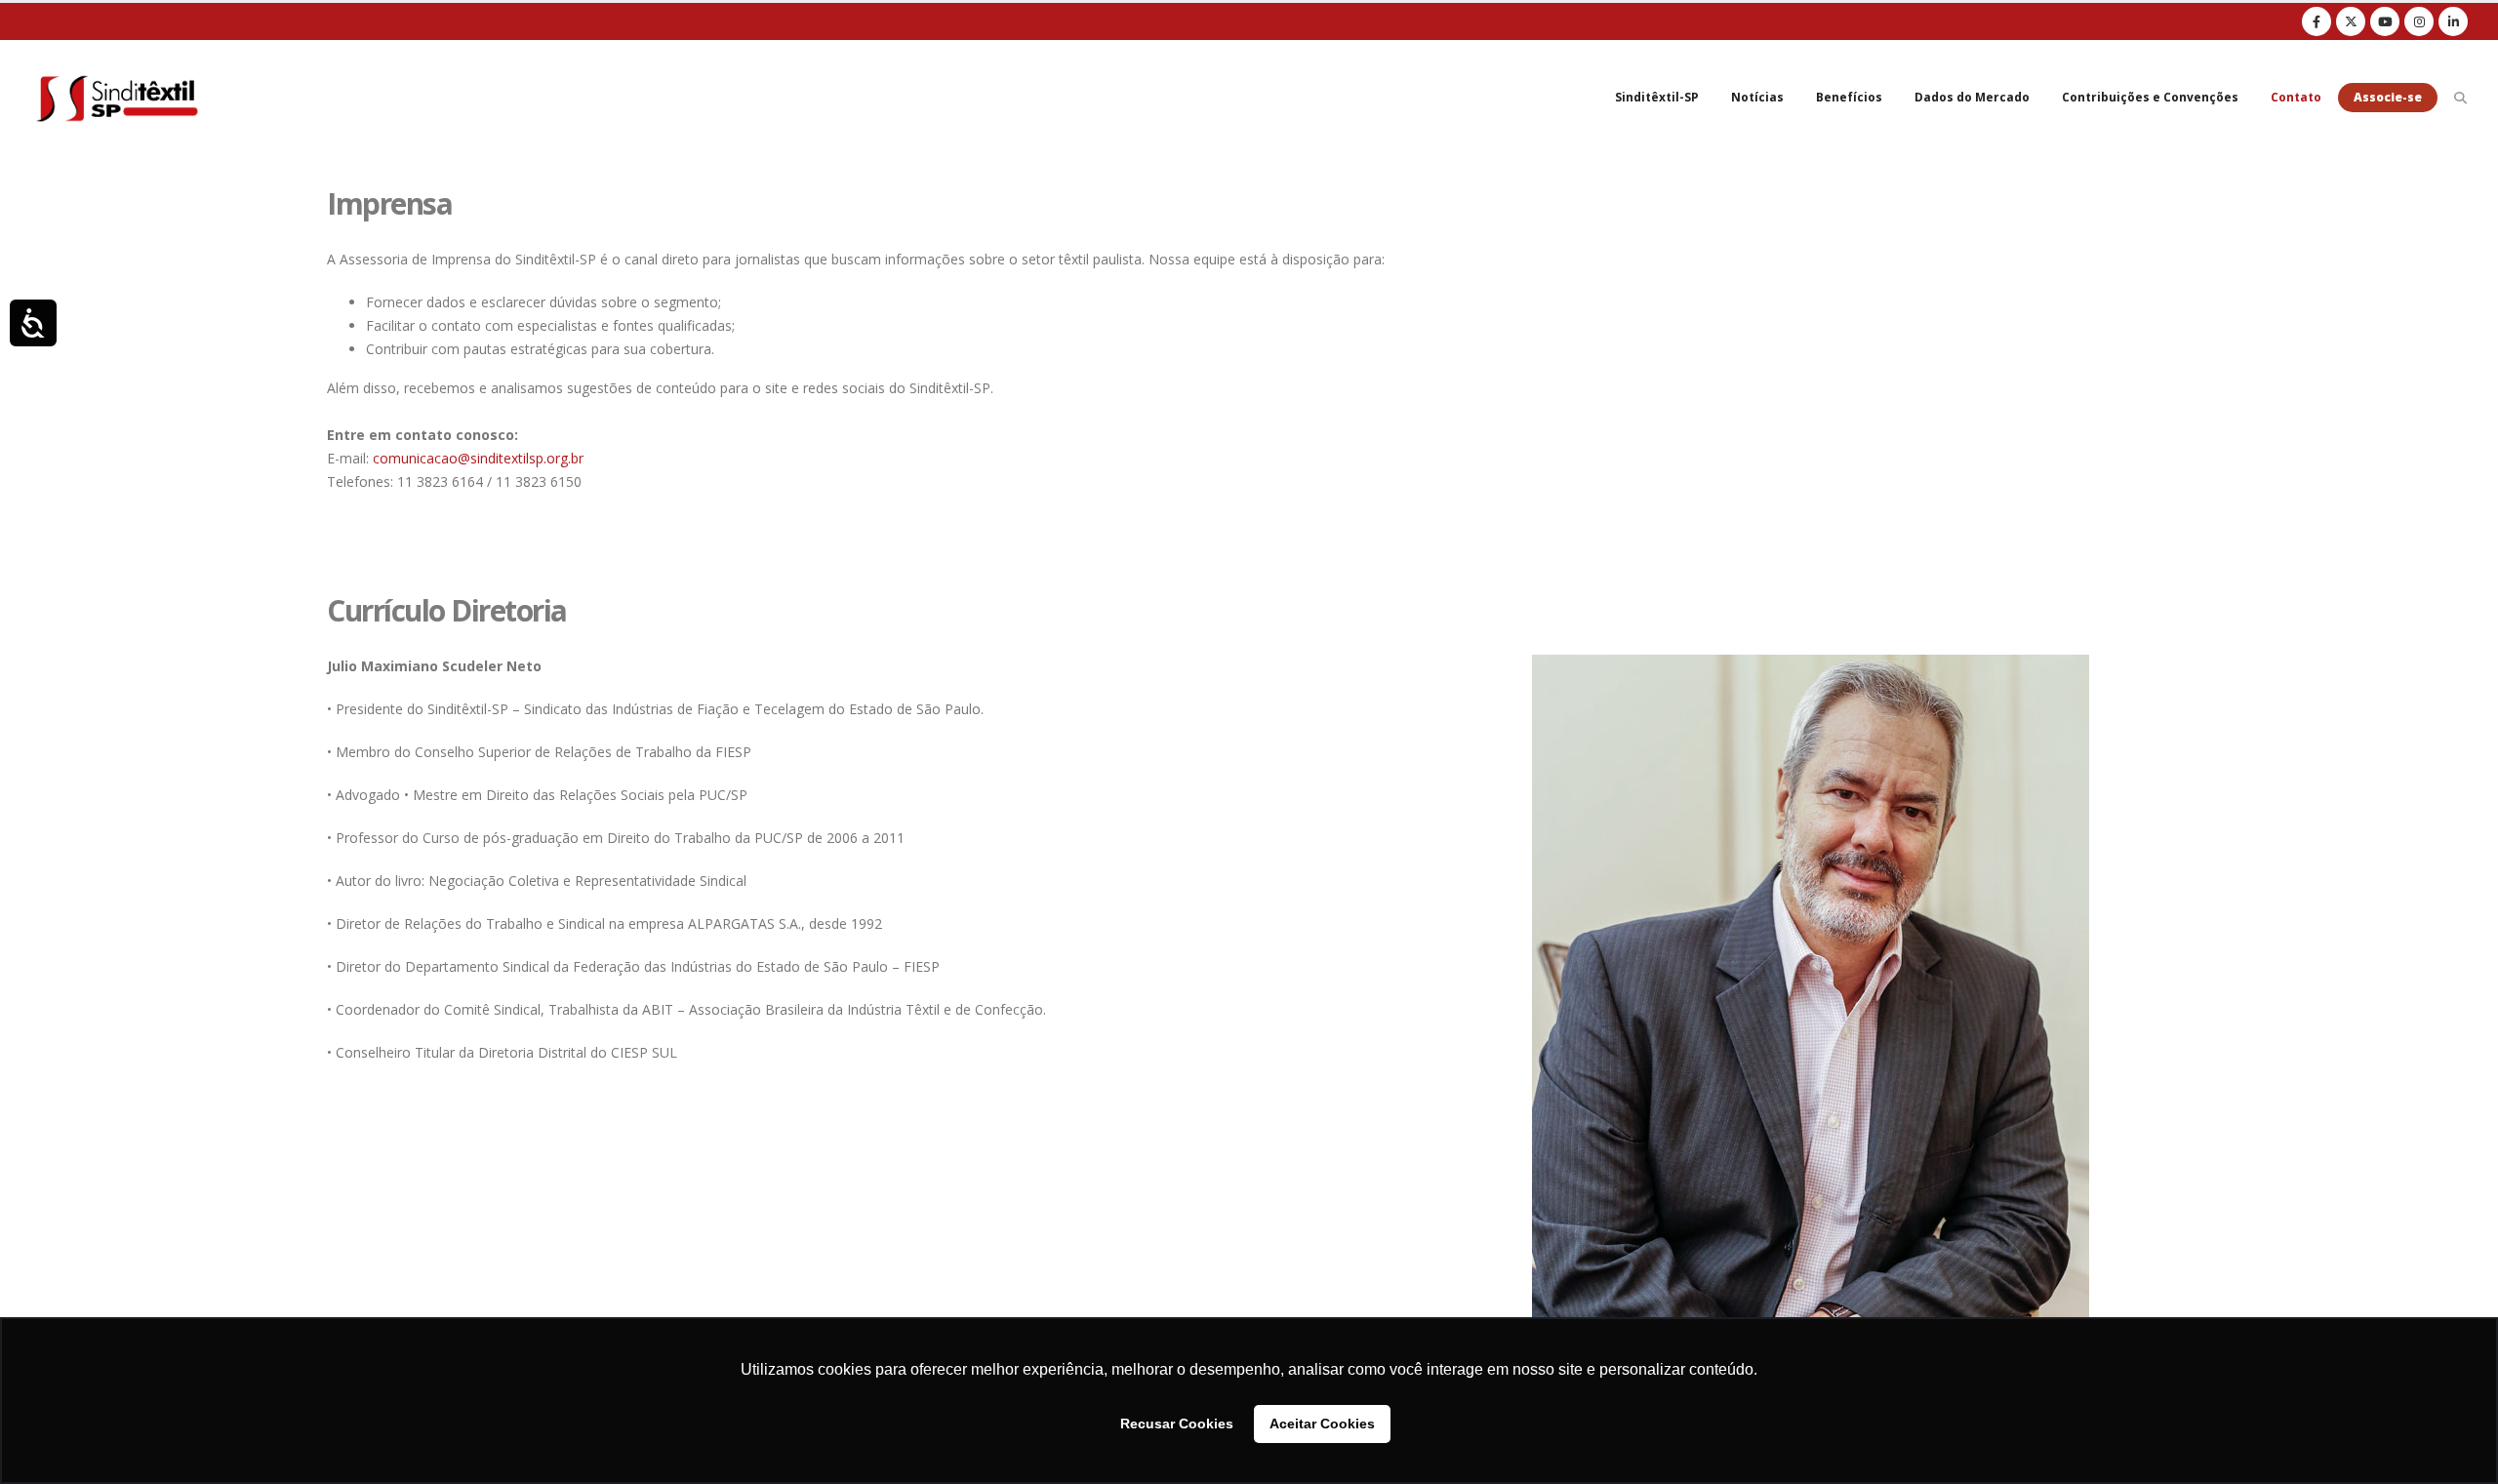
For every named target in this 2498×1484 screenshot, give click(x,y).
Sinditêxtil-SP (1657, 97)
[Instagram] (2419, 21)
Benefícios (1849, 97)
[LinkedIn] (2453, 21)
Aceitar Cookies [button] (1322, 1424)
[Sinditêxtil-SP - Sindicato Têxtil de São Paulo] (117, 98)
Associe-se (2388, 97)
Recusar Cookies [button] (1177, 1424)
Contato (2296, 97)
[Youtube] (2385, 21)
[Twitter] (2351, 21)
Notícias (1757, 97)
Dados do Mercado (1972, 97)
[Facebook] (2317, 21)
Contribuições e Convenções (2150, 97)
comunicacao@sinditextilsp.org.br (478, 458)
